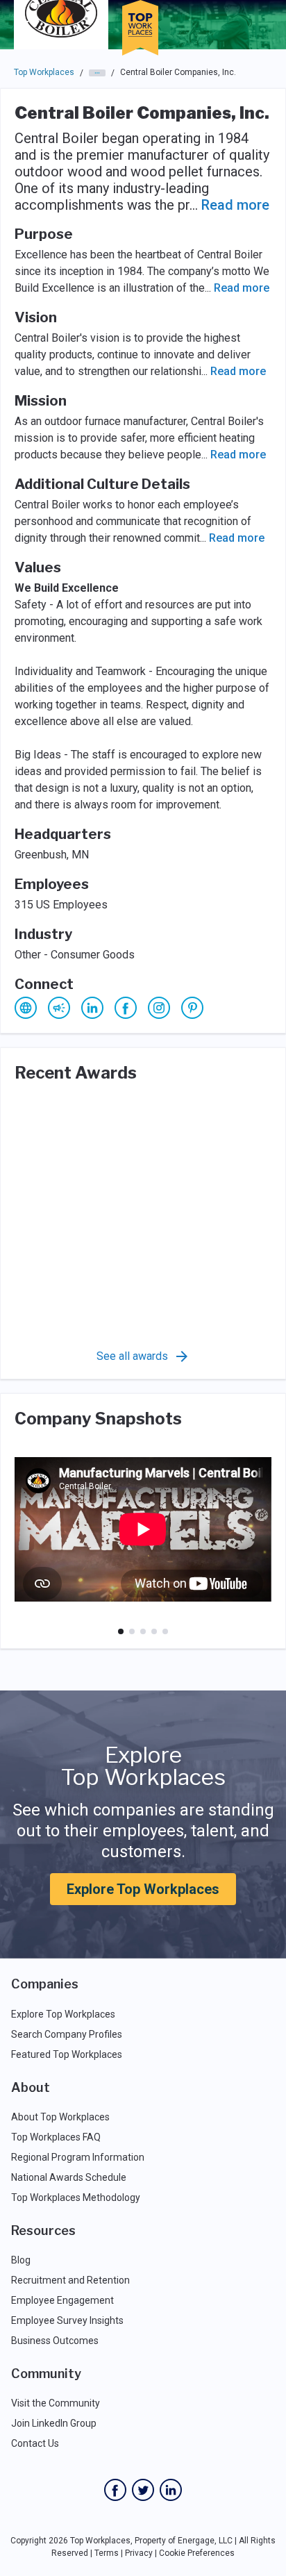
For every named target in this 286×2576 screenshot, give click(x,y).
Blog (21, 2260)
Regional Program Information (78, 2157)
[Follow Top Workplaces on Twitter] (143, 2490)
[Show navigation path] (97, 73)
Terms (107, 2553)
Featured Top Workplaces (67, 2054)
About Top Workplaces (60, 2117)
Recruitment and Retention (70, 2280)
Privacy (139, 2553)
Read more (235, 205)
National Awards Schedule (69, 2177)
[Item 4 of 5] (154, 1631)
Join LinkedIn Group (54, 2423)
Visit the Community (56, 2403)
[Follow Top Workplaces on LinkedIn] (171, 2490)
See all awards (132, 1356)
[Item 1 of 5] (121, 1631)
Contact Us (35, 2443)
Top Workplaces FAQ (56, 2137)
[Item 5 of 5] (165, 1631)
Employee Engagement (62, 2300)
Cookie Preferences (197, 2553)
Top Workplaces (44, 72)
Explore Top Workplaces (143, 1889)
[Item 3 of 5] (143, 1631)
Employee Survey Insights (67, 2320)
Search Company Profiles (67, 2034)
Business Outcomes (55, 2341)
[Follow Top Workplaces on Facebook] (115, 2490)
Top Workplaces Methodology (76, 2197)
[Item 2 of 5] (132, 1631)
